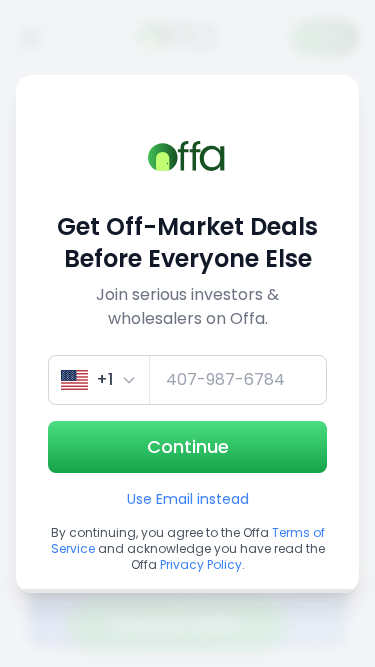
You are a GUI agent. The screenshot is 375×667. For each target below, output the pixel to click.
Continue (188, 446)
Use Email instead (188, 499)
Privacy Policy (201, 564)
